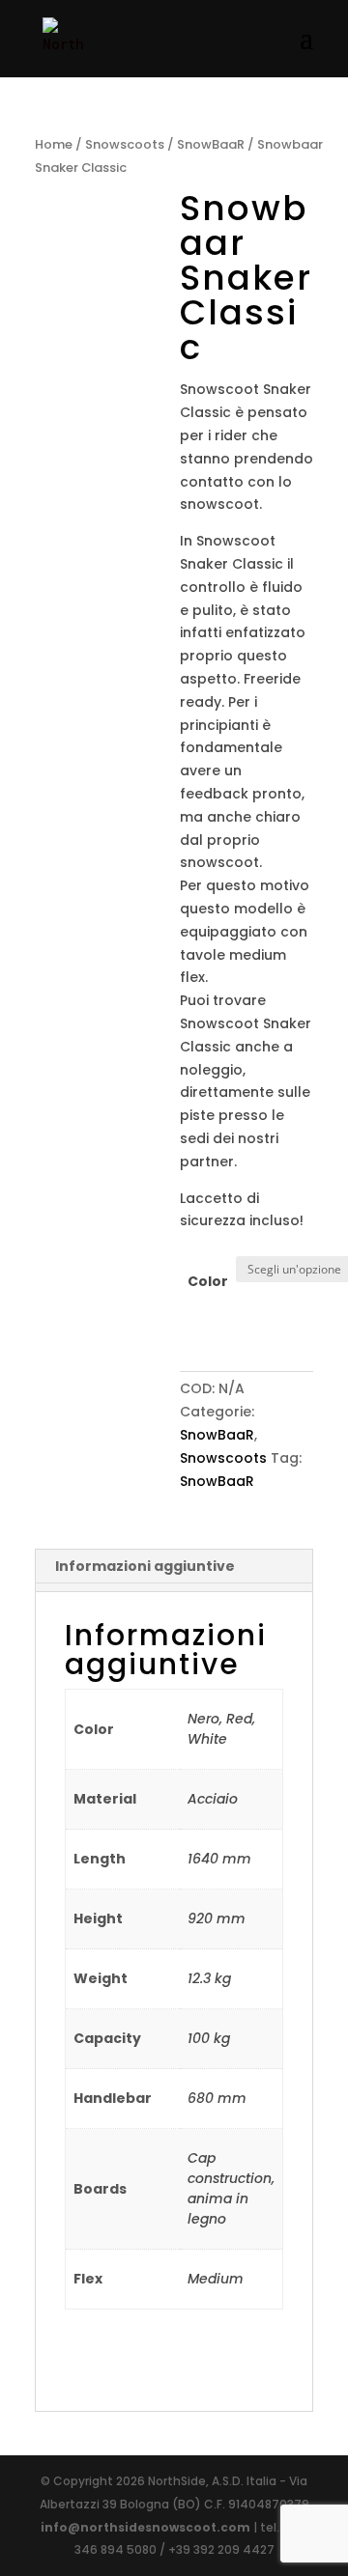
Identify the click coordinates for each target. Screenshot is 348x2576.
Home (54, 144)
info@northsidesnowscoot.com (147, 2527)
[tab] (174, 1567)
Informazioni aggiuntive (145, 1566)
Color (208, 1281)
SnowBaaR (211, 144)
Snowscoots (125, 144)
